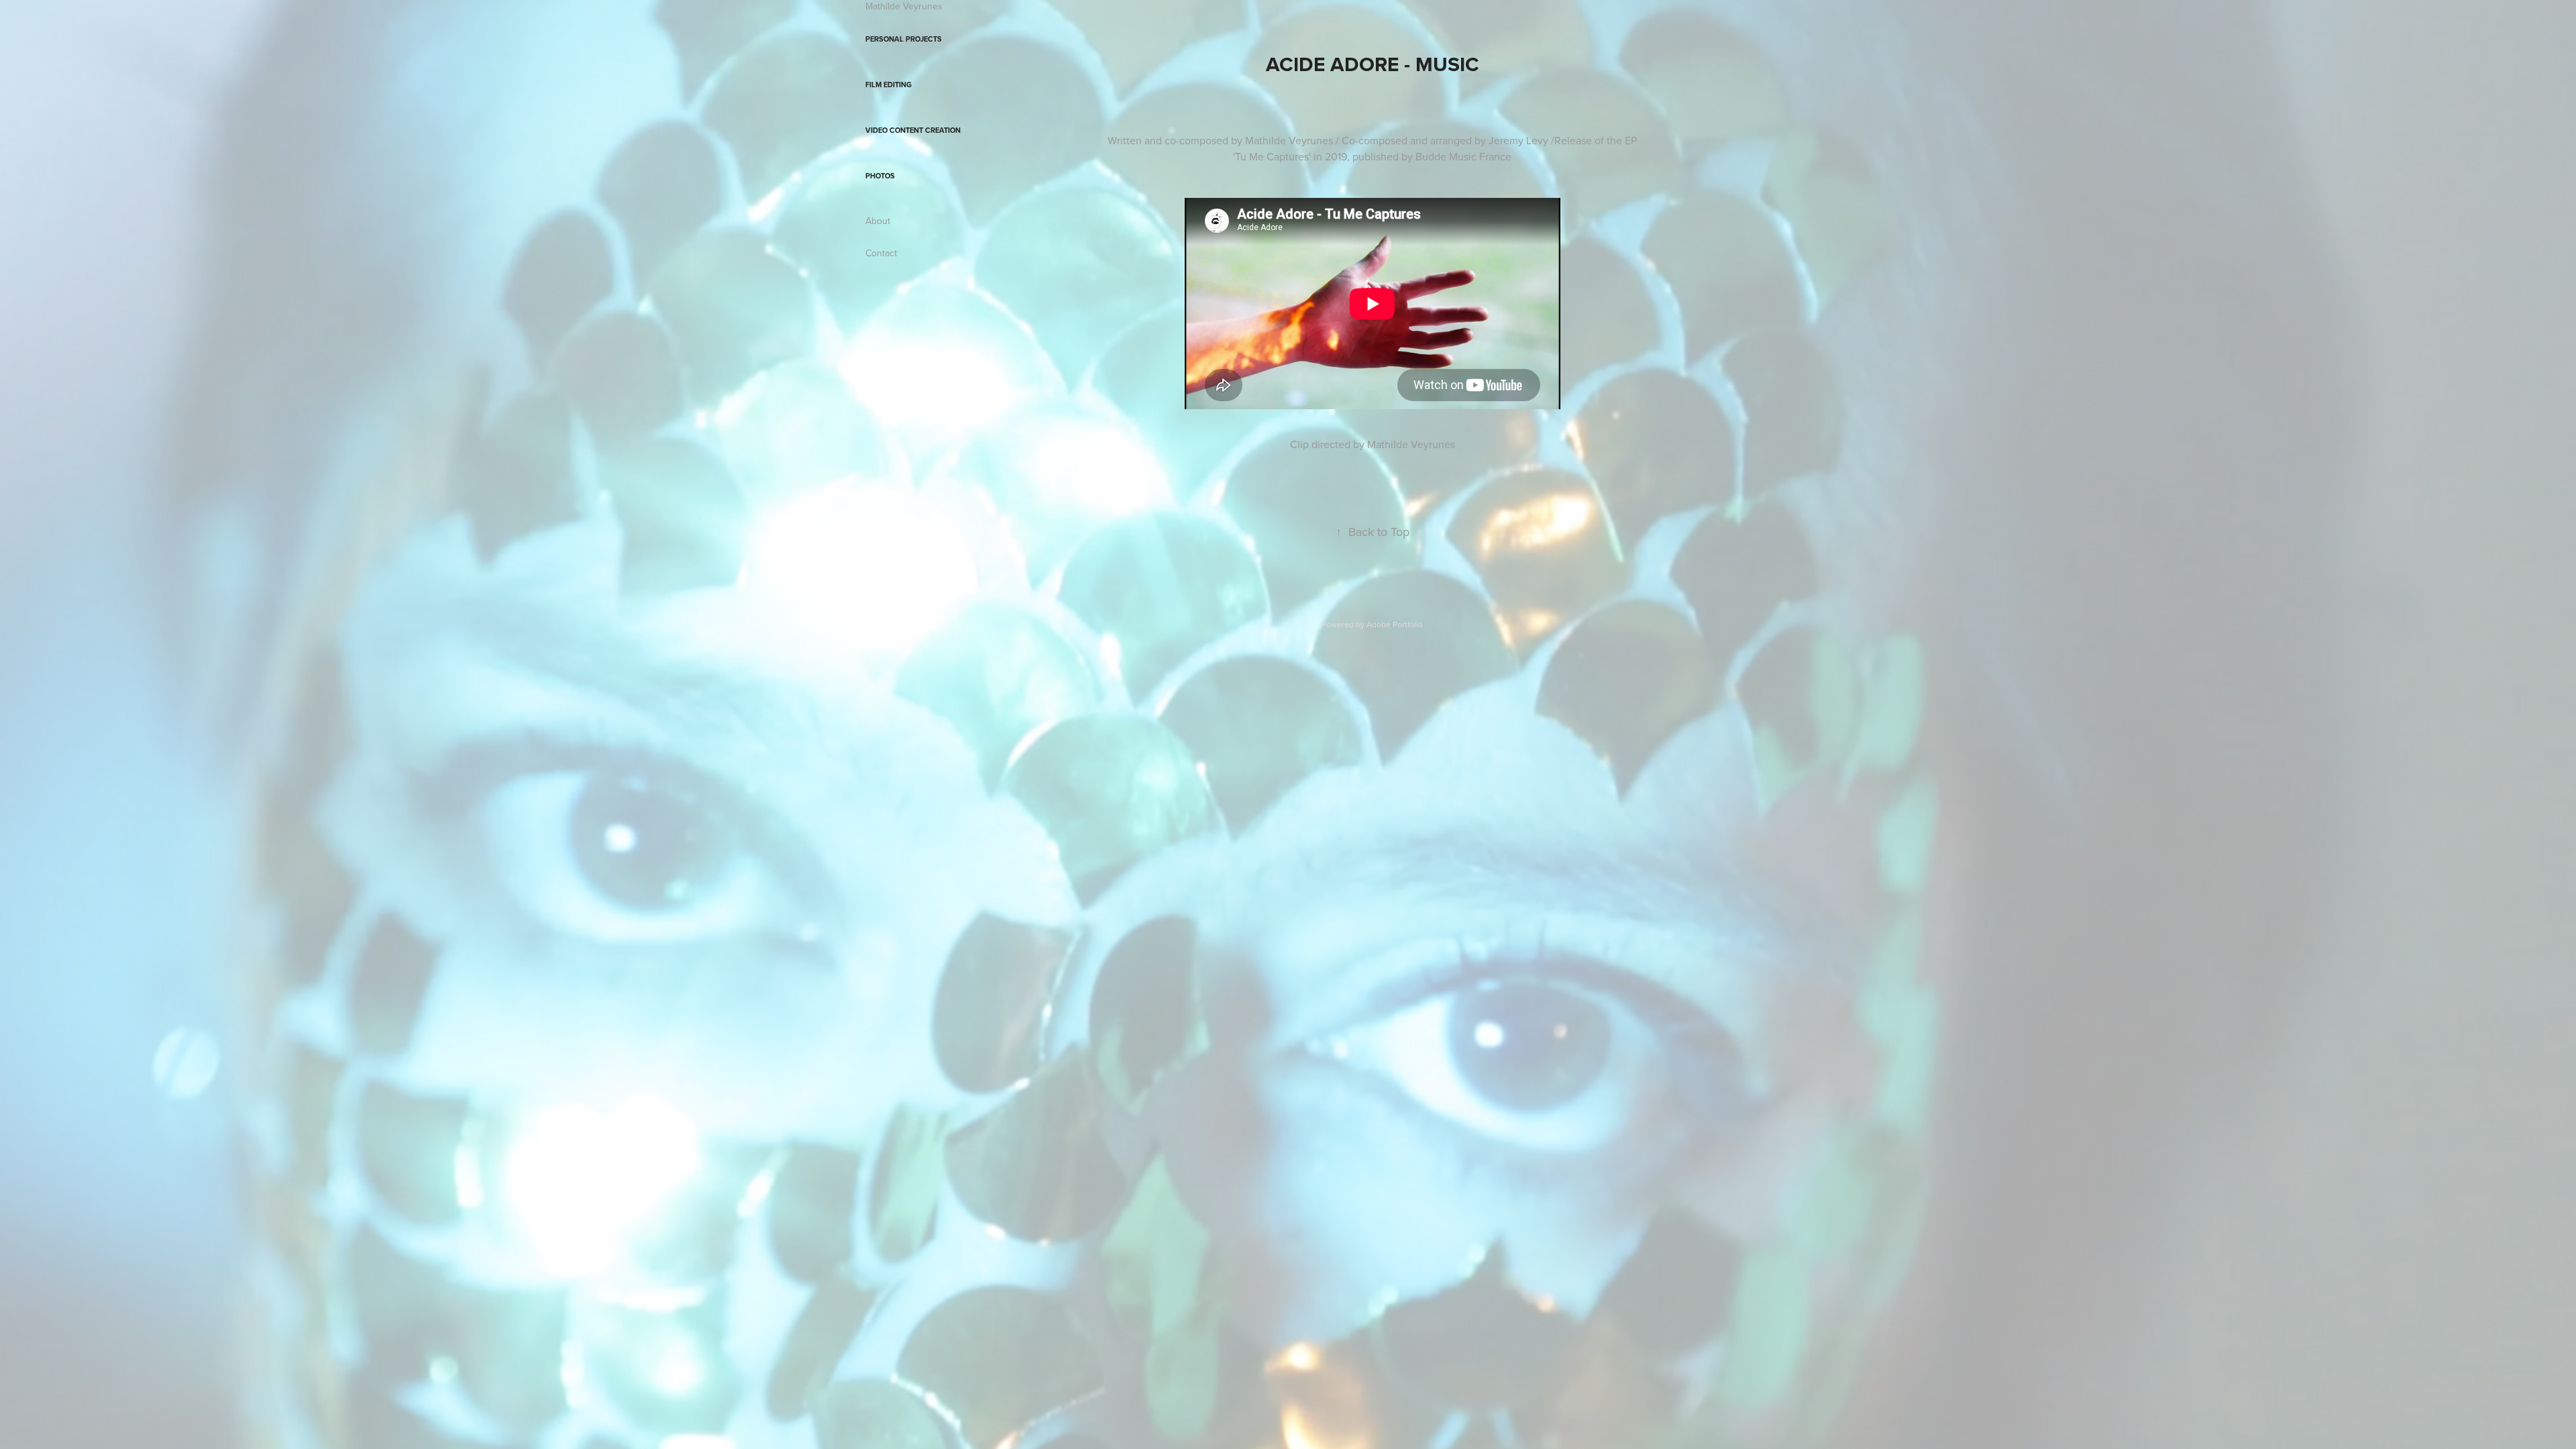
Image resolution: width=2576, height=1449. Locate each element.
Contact (881, 253)
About (878, 221)
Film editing (889, 85)
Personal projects (904, 39)
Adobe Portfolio (1395, 624)
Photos (880, 176)
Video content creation (913, 130)
